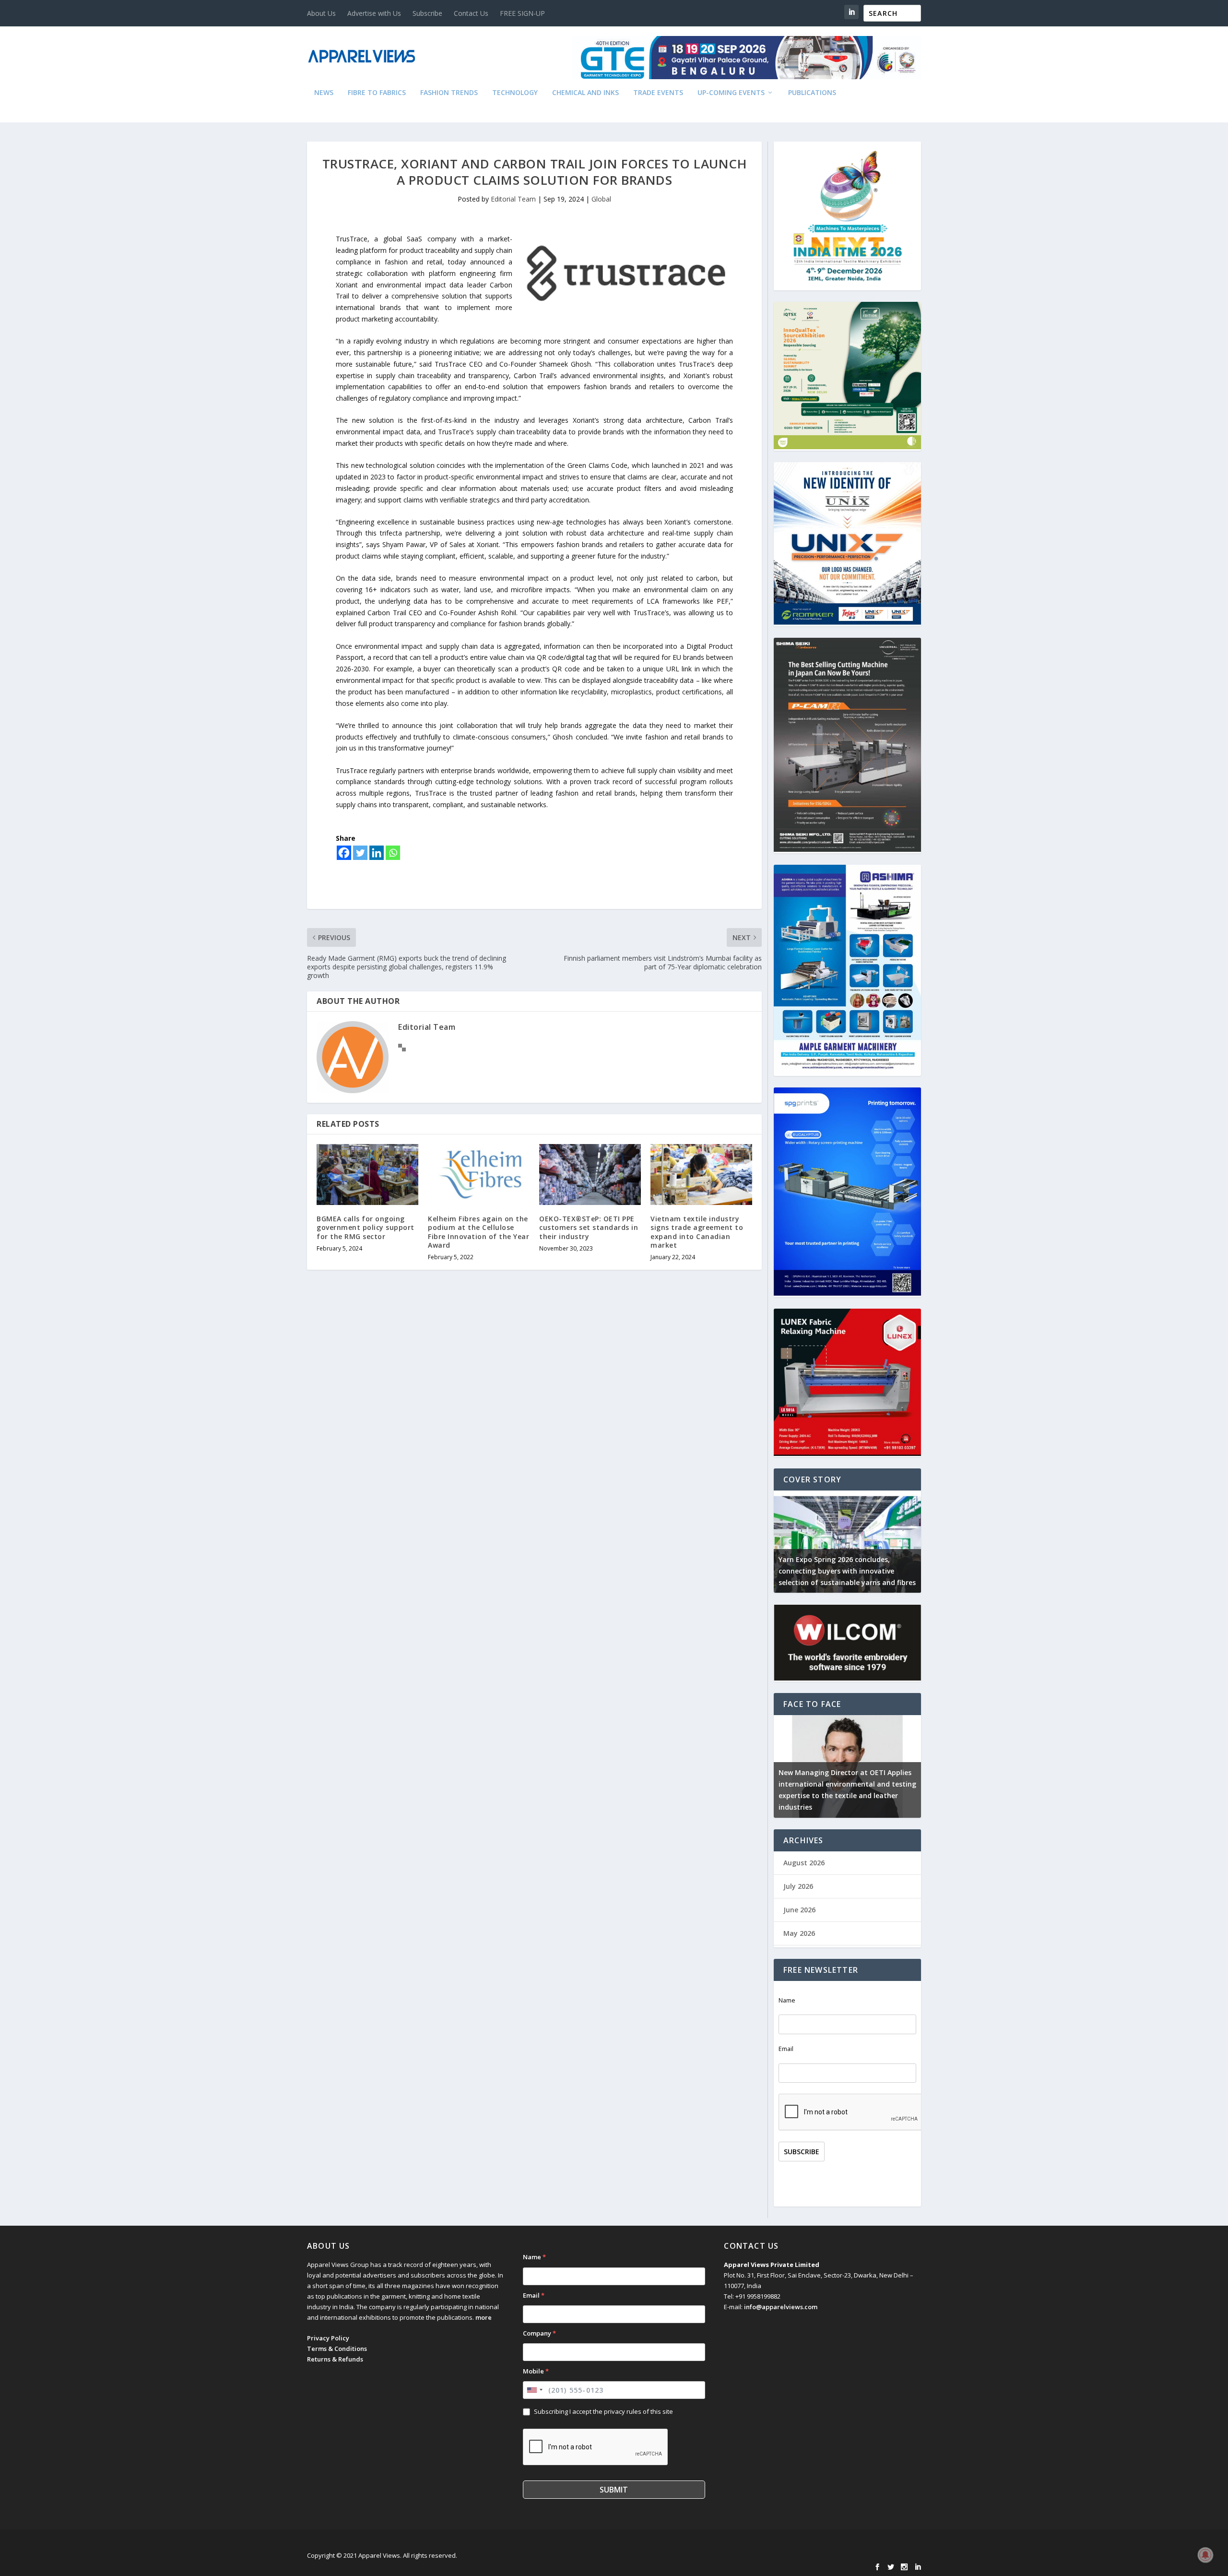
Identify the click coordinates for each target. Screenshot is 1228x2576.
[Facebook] (344, 853)
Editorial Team (513, 199)
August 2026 (804, 1863)
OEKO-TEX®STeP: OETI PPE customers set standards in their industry (589, 1227)
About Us (321, 13)
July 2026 (798, 1886)
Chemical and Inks (585, 93)
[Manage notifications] (1205, 2555)
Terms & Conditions (337, 2349)
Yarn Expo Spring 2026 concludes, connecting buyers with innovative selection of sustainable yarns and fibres (847, 1571)
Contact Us (471, 13)
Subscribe (427, 13)
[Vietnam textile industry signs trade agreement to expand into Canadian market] (701, 1175)
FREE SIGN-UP (522, 13)
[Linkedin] (377, 853)
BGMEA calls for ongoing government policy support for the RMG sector (366, 1227)
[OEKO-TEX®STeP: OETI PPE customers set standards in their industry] (590, 1175)
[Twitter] (360, 853)
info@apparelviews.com (781, 2307)
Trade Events (658, 93)
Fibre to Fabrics (377, 93)
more (484, 2317)
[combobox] (534, 2390)
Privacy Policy (328, 2338)
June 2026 (799, 1910)
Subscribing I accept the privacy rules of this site (603, 2411)
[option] (847, 1542)
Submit (614, 2490)
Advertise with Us (374, 13)
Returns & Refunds (335, 2359)
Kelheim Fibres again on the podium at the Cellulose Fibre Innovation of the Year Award (478, 1232)
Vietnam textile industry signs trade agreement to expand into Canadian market (697, 1232)
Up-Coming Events (731, 93)
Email (786, 2049)
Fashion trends (449, 93)
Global (601, 199)
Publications (812, 93)
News (324, 93)
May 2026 (799, 1933)
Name (787, 2000)
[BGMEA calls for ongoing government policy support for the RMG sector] (367, 1175)
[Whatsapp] (393, 853)
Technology (515, 93)
